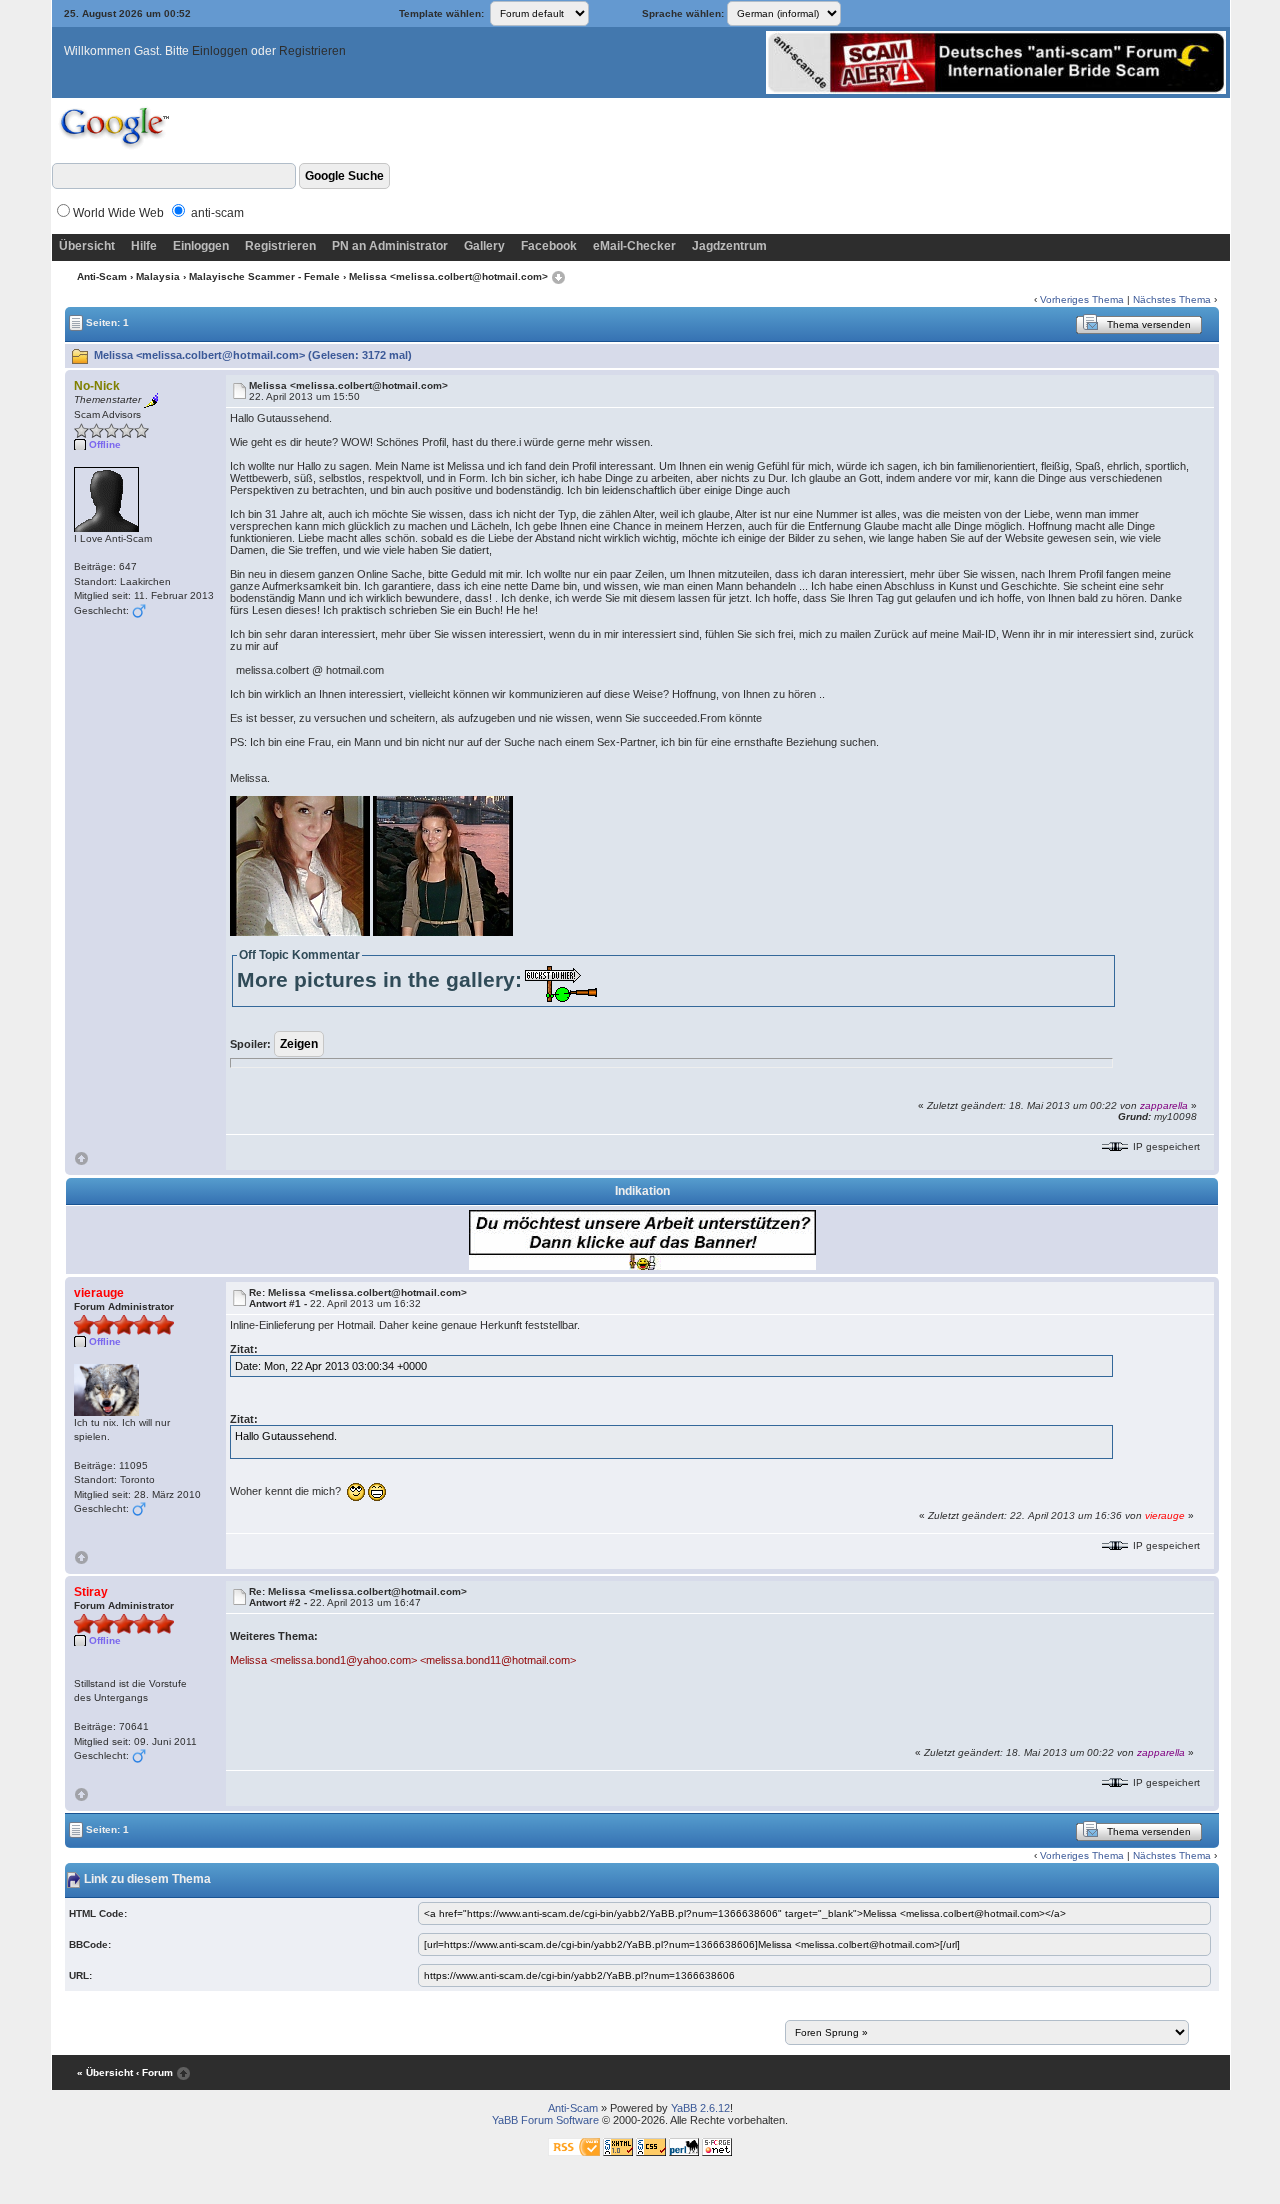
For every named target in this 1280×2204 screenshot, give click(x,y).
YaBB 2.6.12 (700, 2108)
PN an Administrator (390, 246)
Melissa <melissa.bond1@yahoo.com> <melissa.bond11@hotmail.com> (403, 1660)
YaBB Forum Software (545, 2120)
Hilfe (144, 246)
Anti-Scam (102, 276)
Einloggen (220, 51)
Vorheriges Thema (1082, 299)
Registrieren (312, 51)
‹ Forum (154, 2072)
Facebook (549, 246)
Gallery (484, 246)
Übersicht (87, 246)
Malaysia (158, 276)
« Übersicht (105, 2072)
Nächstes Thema (1172, 299)
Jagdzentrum (729, 246)
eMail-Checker (634, 246)
